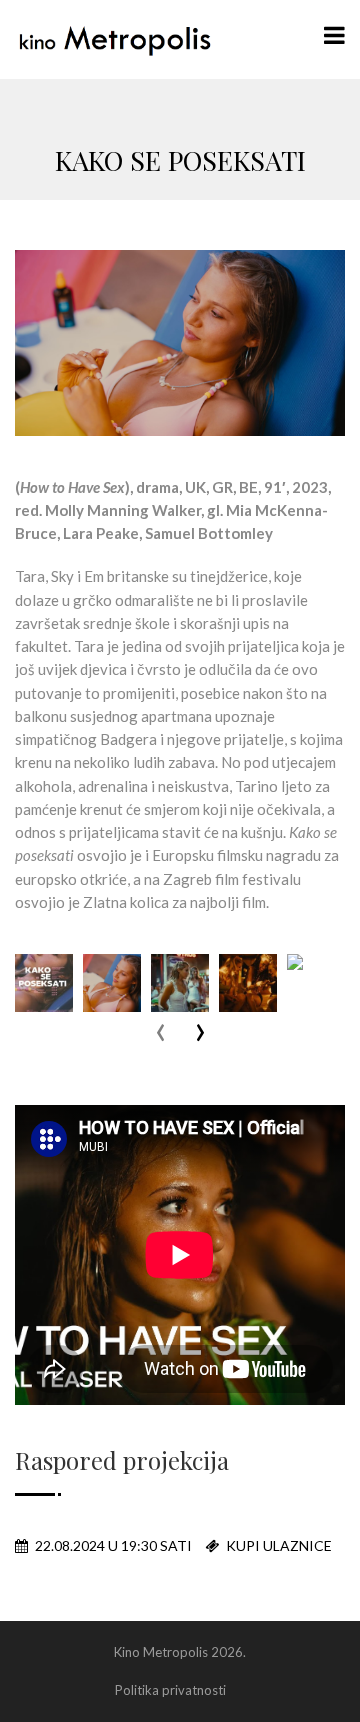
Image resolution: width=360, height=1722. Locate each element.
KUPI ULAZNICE (277, 1545)
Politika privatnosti (170, 1690)
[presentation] (160, 1033)
